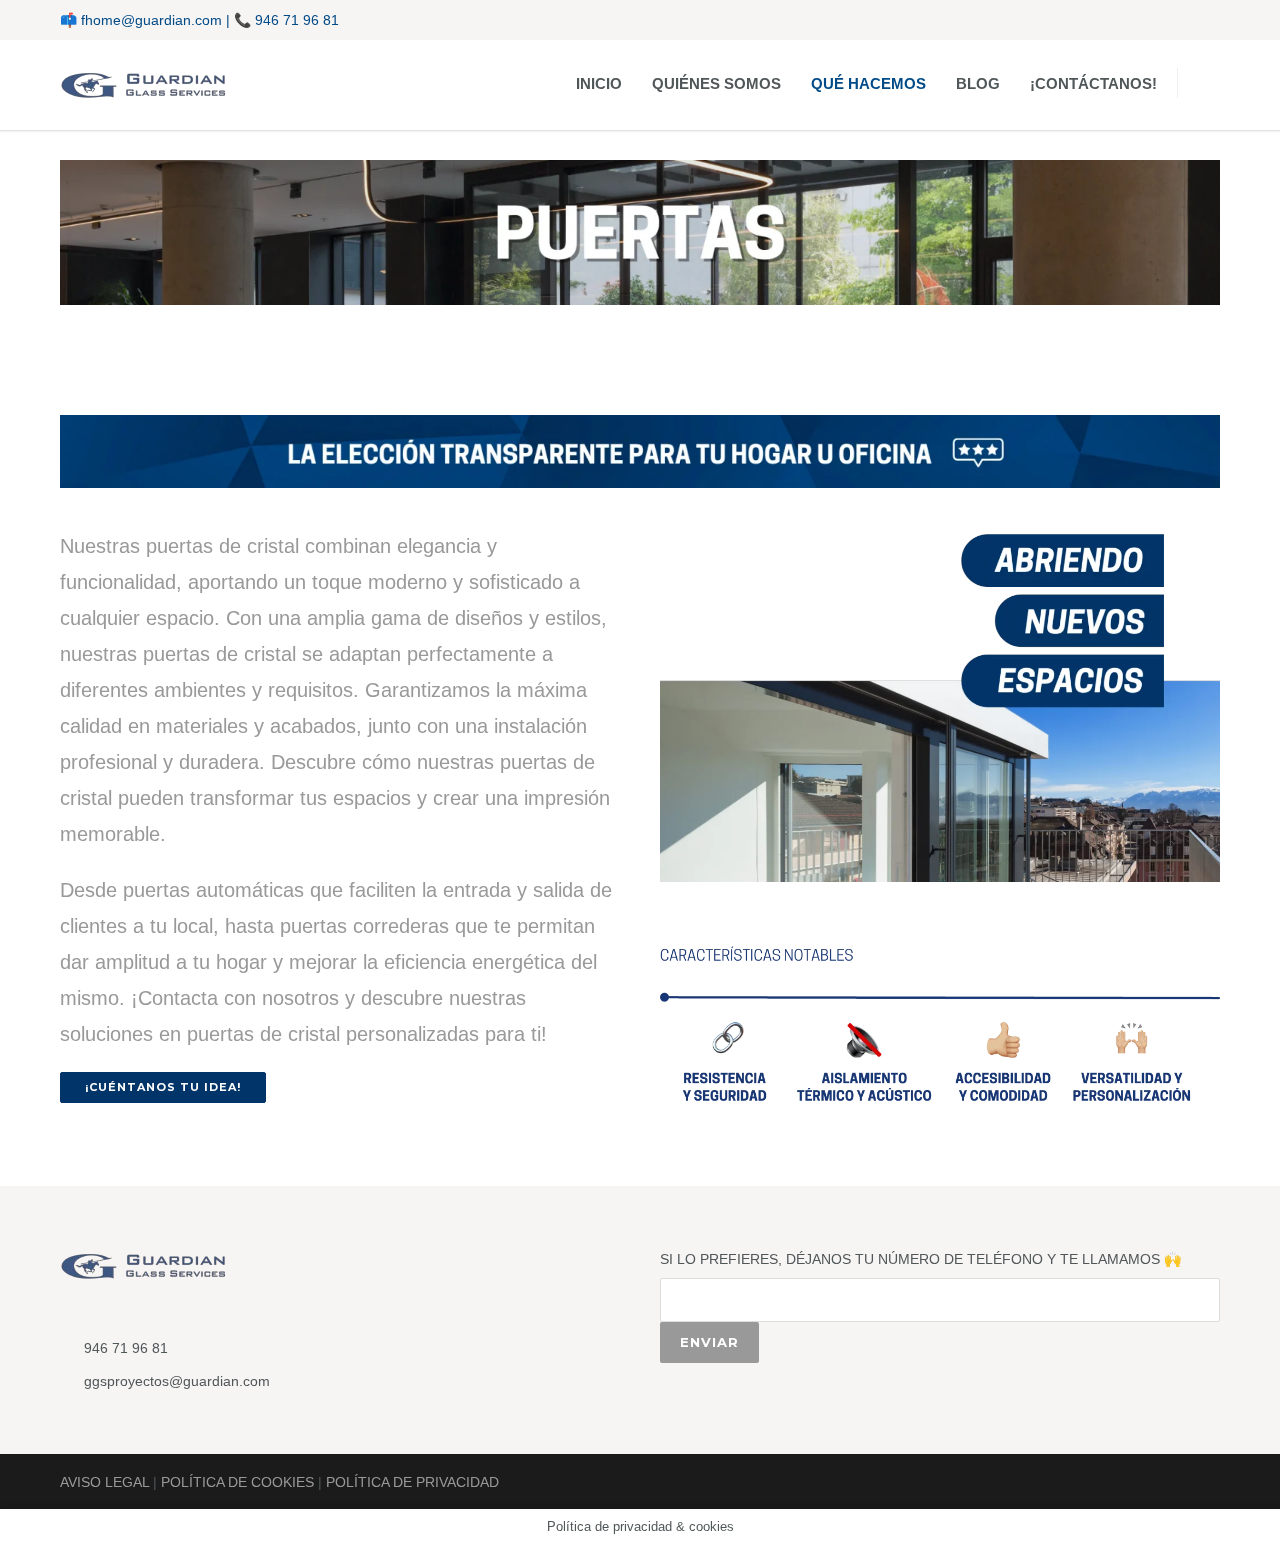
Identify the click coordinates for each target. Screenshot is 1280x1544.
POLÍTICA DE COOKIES (237, 1482)
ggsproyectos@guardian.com (177, 1381)
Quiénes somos (716, 83)
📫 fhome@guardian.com (141, 20)
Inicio (599, 83)
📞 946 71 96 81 (286, 20)
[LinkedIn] (1160, 20)
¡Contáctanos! (1093, 83)
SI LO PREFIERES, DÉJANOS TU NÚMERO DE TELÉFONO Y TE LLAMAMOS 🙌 (920, 1259)
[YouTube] (1200, 20)
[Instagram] (1120, 20)
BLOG (978, 83)
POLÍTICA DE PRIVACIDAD (412, 1482)
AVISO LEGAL (104, 1482)
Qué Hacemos (868, 83)
